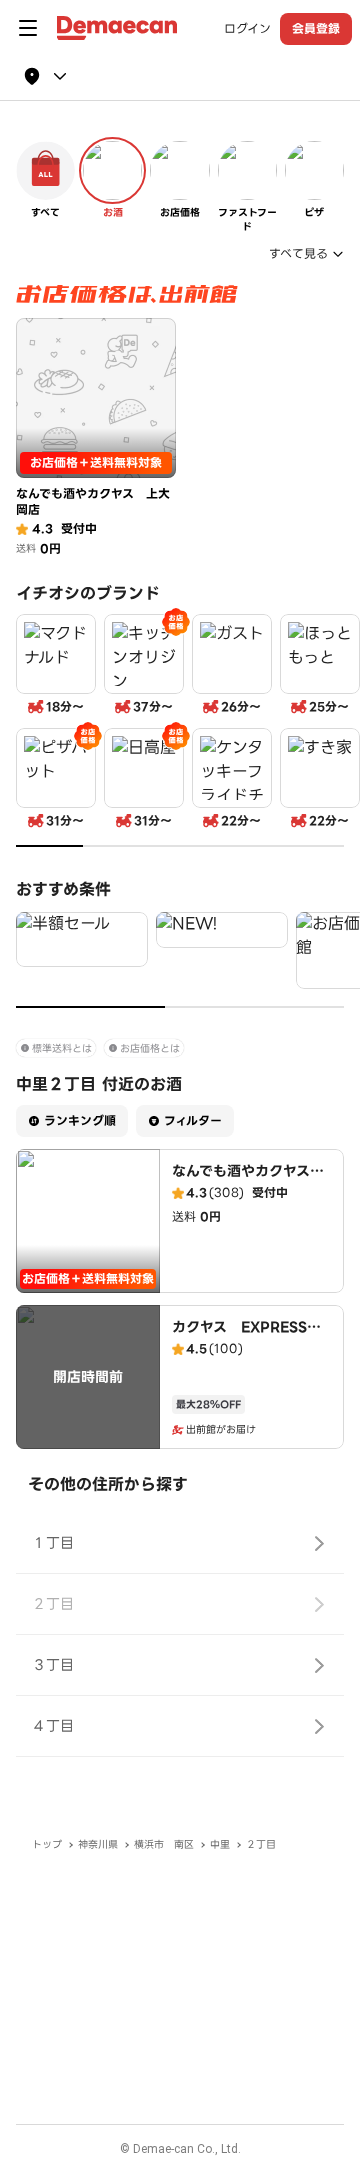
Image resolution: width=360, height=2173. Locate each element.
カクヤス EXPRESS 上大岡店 (246, 1337)
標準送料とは (62, 1048)
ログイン (247, 29)
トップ (47, 1844)
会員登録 (316, 28)
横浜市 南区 (164, 1844)
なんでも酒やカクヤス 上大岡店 (248, 1181)
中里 (220, 1844)
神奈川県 (98, 1844)
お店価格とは (150, 1048)
